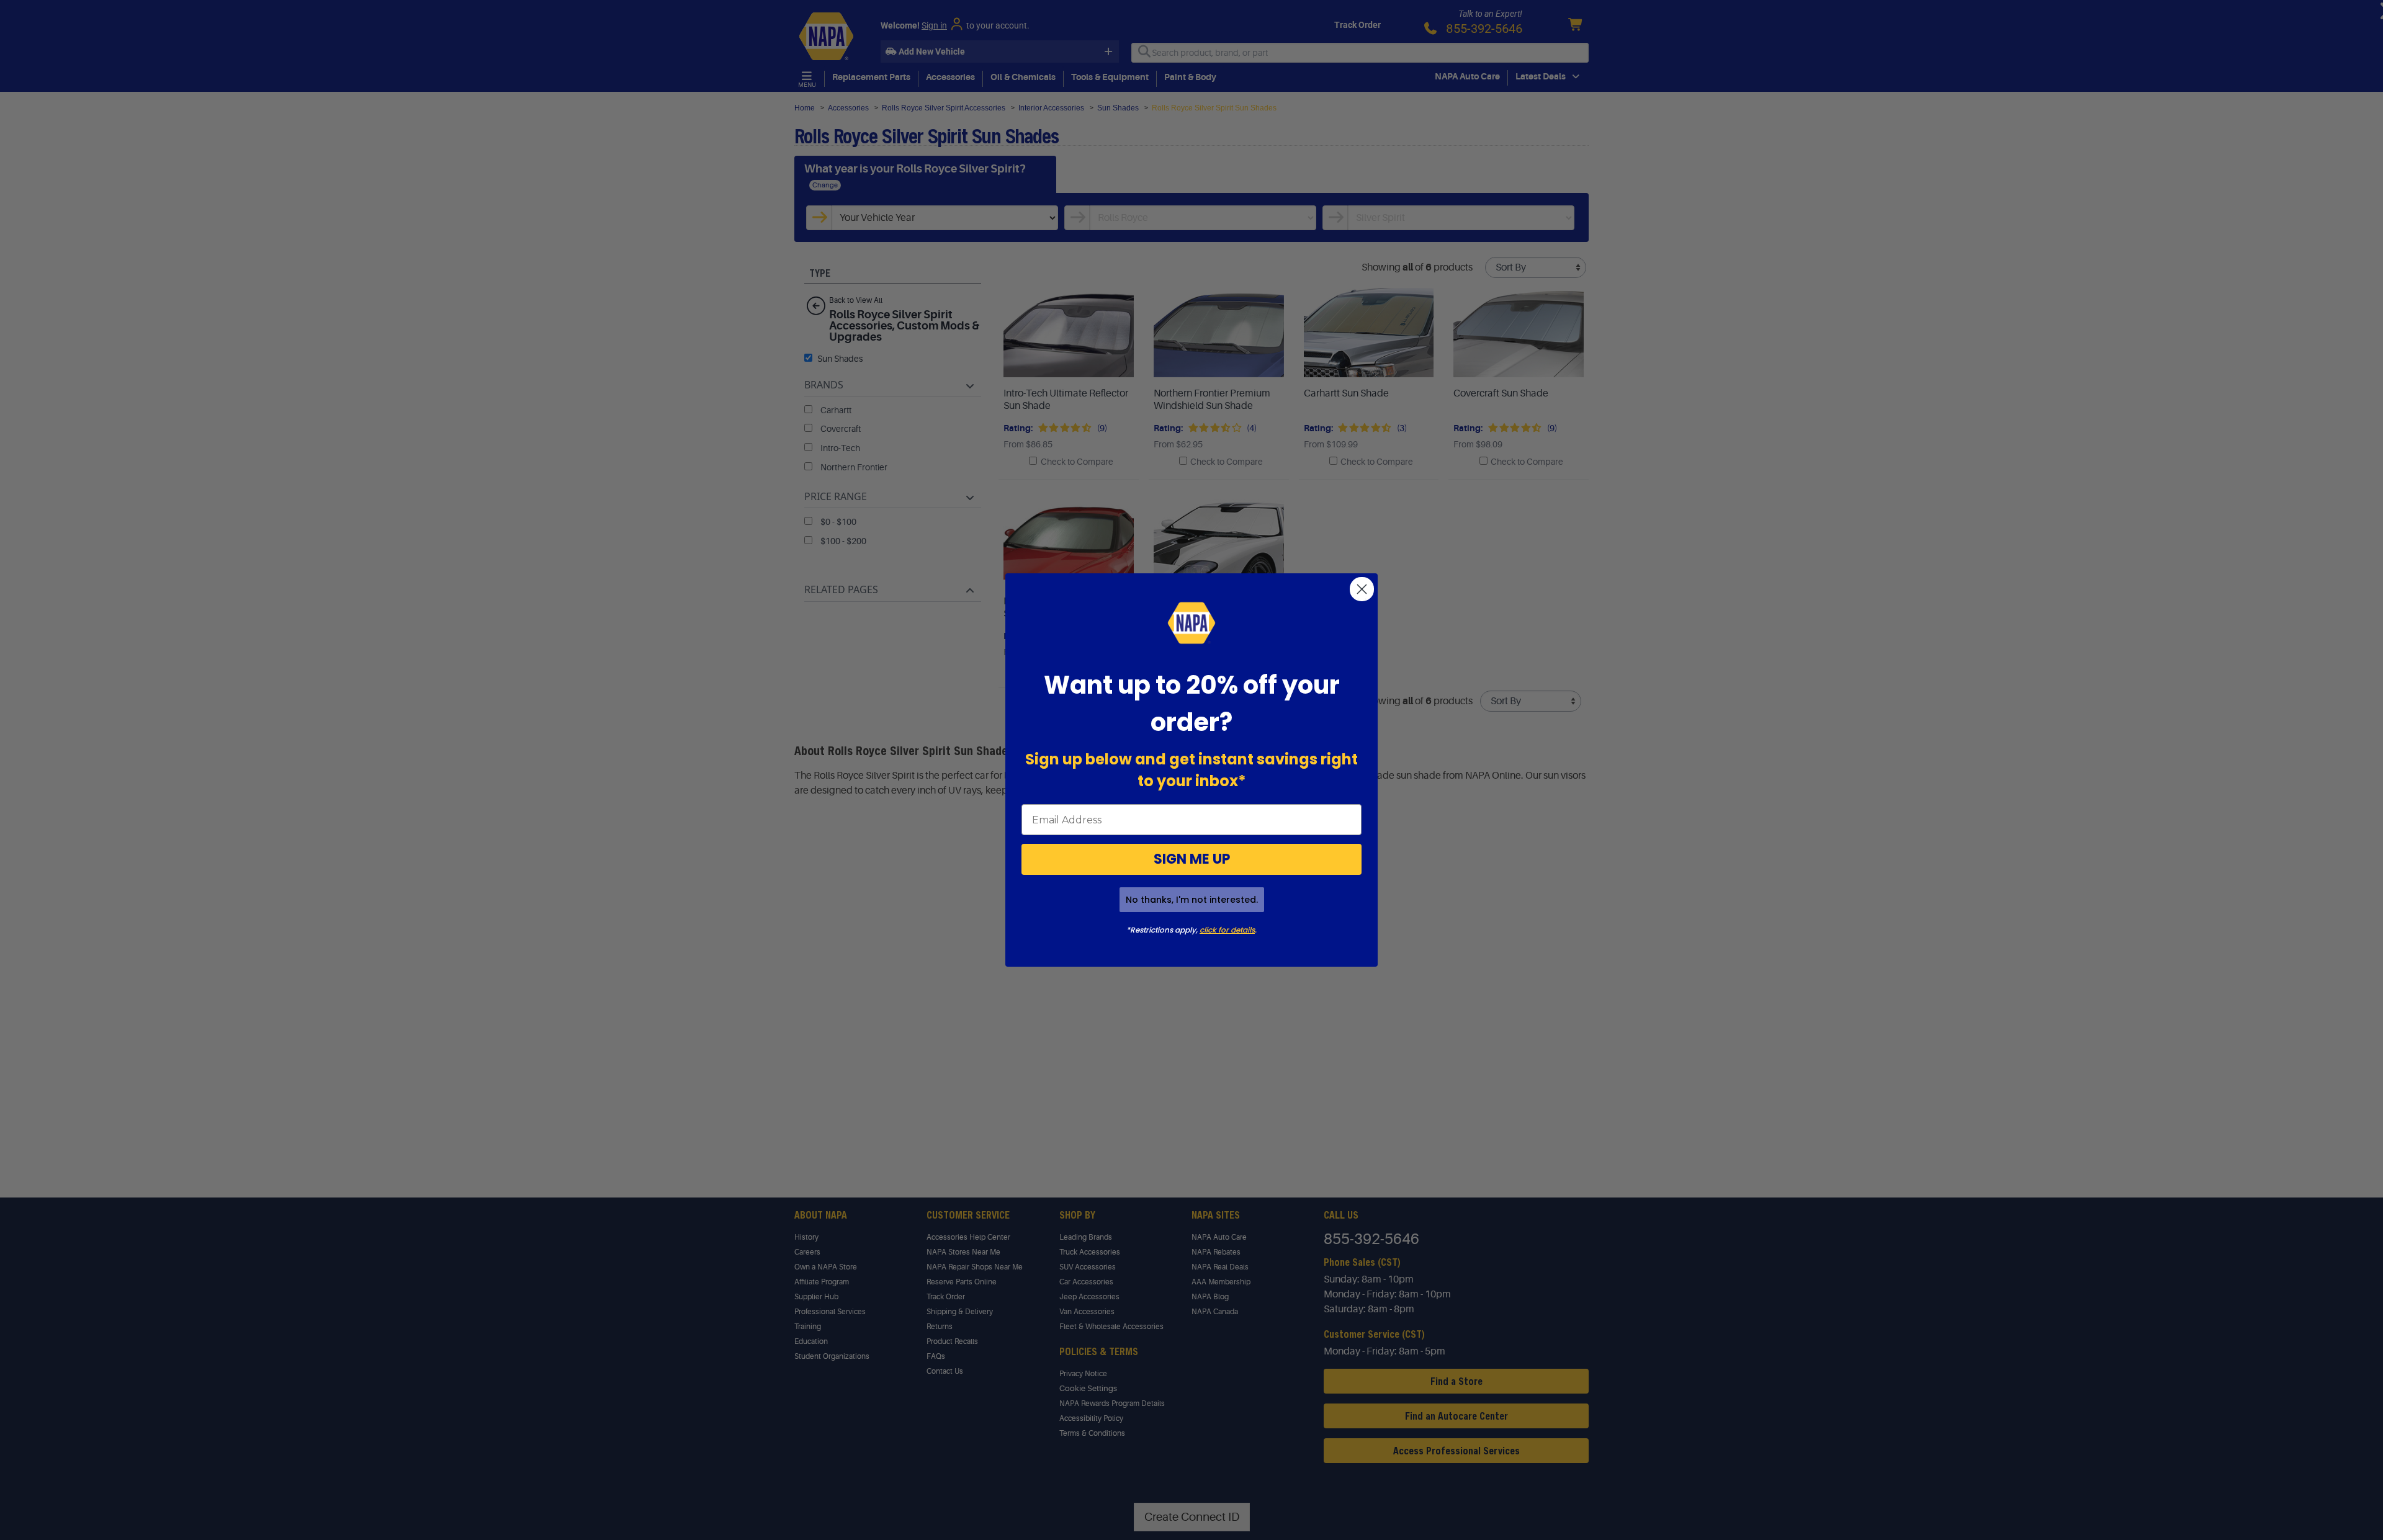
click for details (1227, 930)
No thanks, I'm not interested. (1192, 900)
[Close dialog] (1362, 589)
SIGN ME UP (1192, 859)
